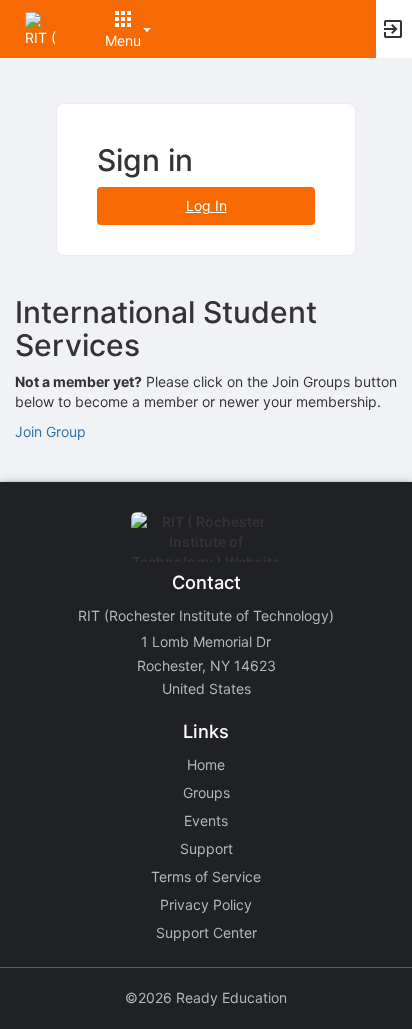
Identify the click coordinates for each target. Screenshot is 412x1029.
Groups (206, 792)
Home (206, 764)
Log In (206, 205)
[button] (42, 27)
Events (206, 820)
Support (206, 848)
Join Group (50, 431)
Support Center (206, 932)
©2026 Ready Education (206, 997)
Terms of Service (206, 876)
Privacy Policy (206, 904)
